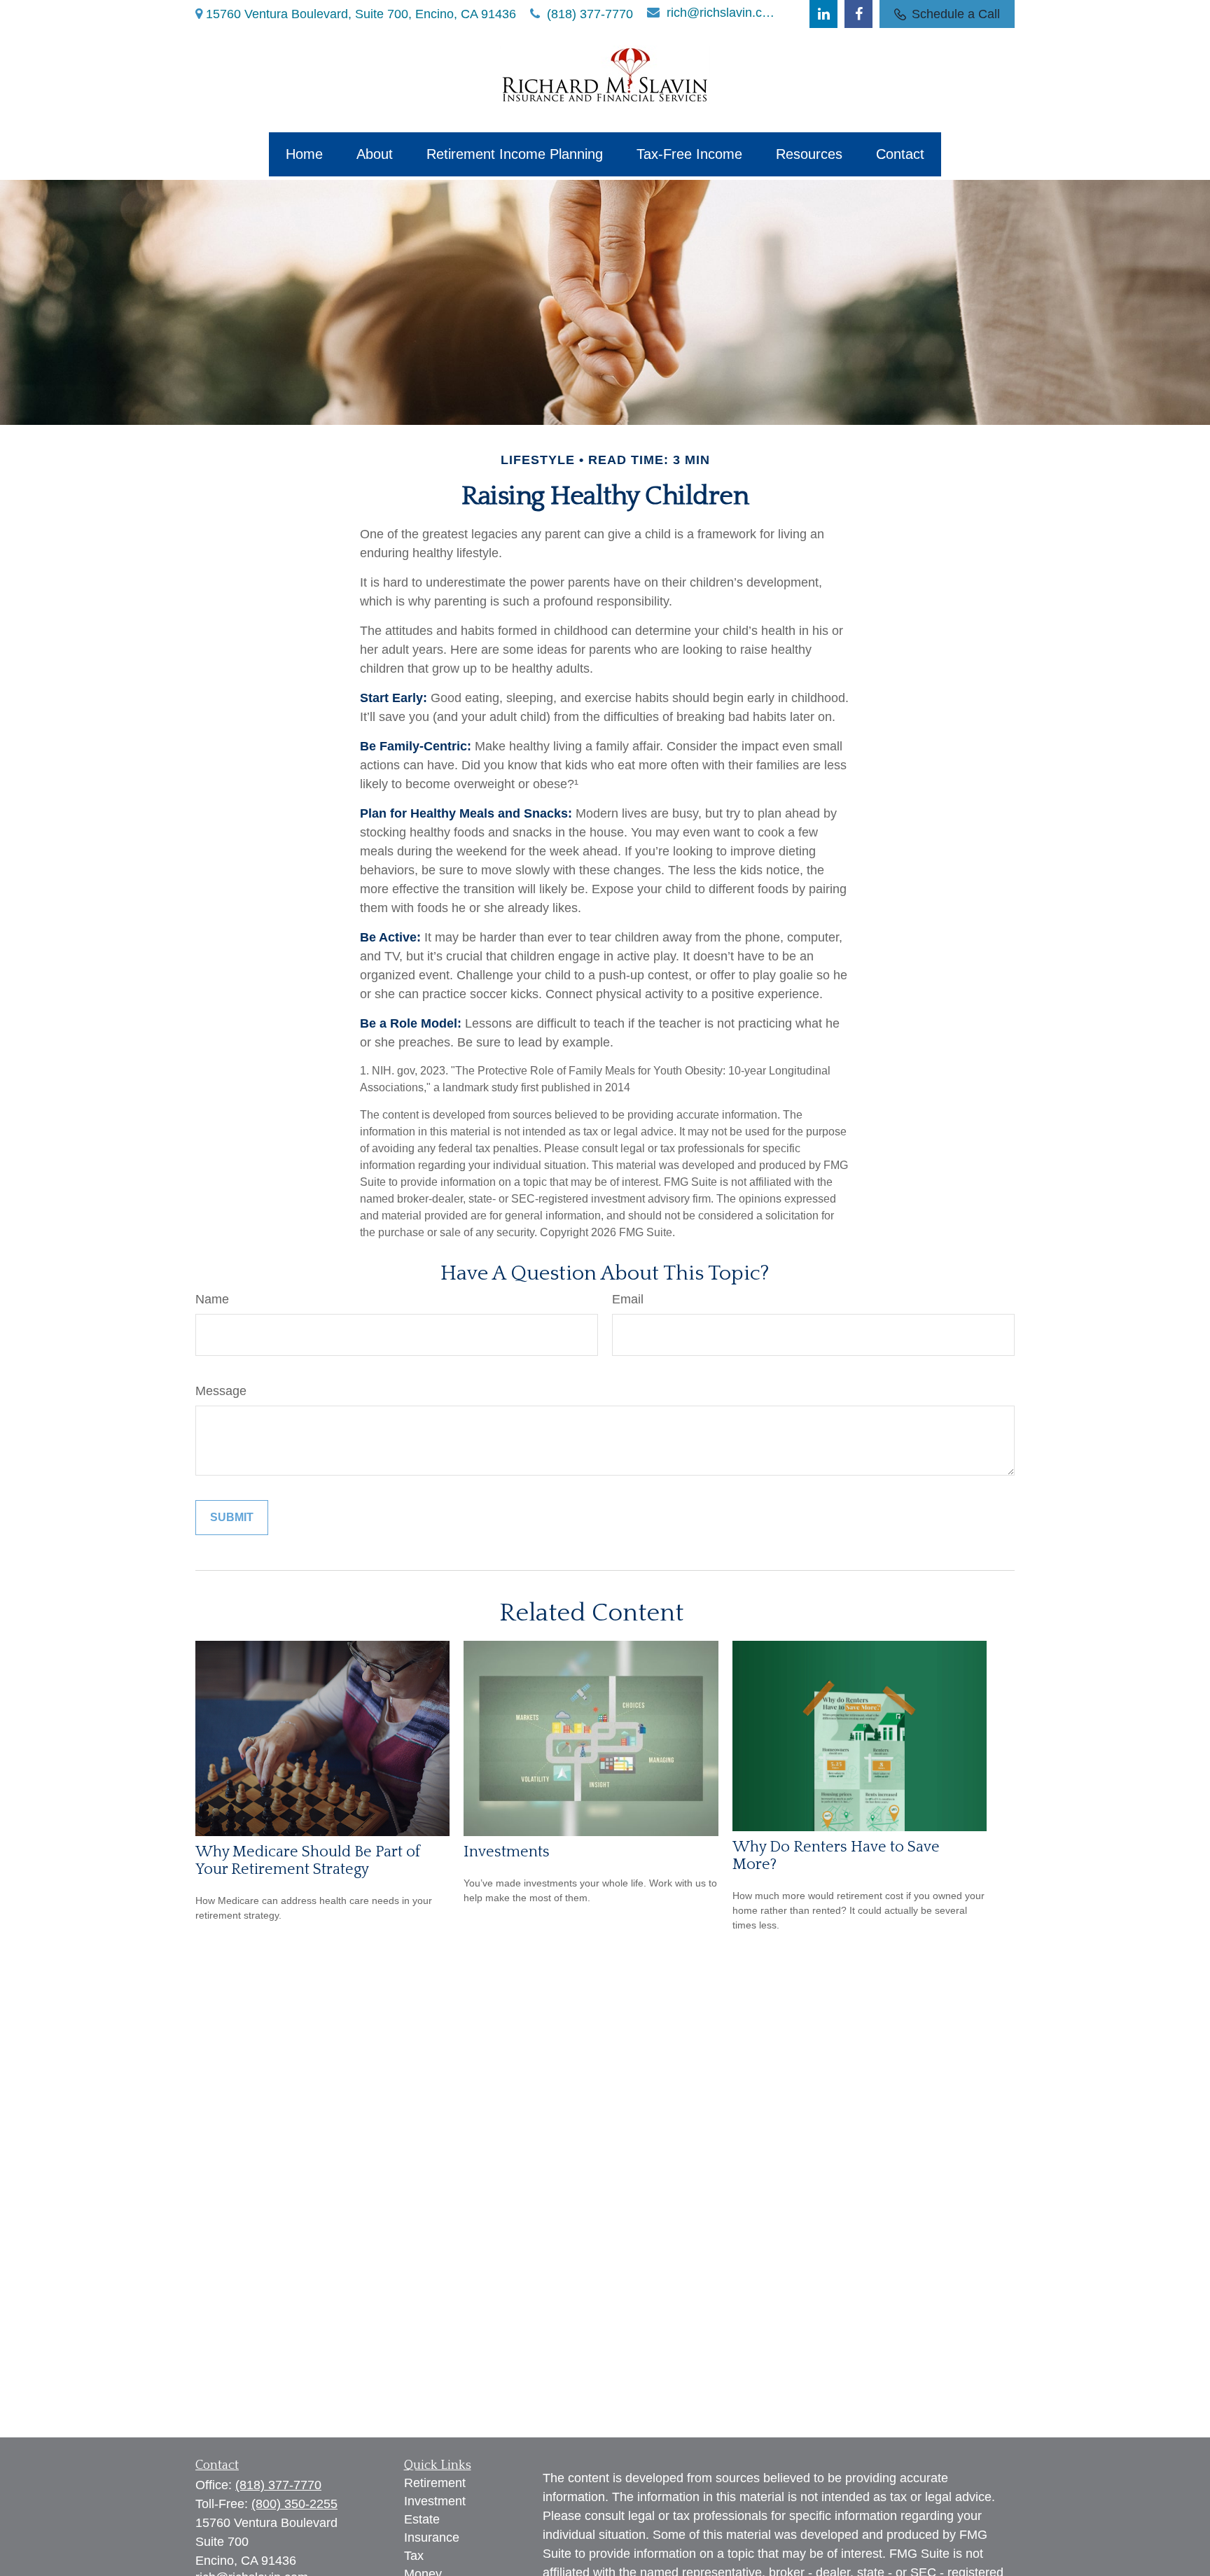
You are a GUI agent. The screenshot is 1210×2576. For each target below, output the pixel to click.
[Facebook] (858, 14)
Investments (507, 1852)
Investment (435, 2501)
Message (221, 1391)
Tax (414, 2556)
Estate (422, 2519)
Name (212, 1299)
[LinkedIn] (823, 14)
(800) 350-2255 (294, 2504)
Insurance (432, 2537)
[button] (304, 154)
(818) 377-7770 (590, 14)
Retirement (435, 2483)
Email (628, 1299)
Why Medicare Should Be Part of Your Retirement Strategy (308, 1861)
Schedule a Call (956, 14)
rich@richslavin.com (722, 13)
